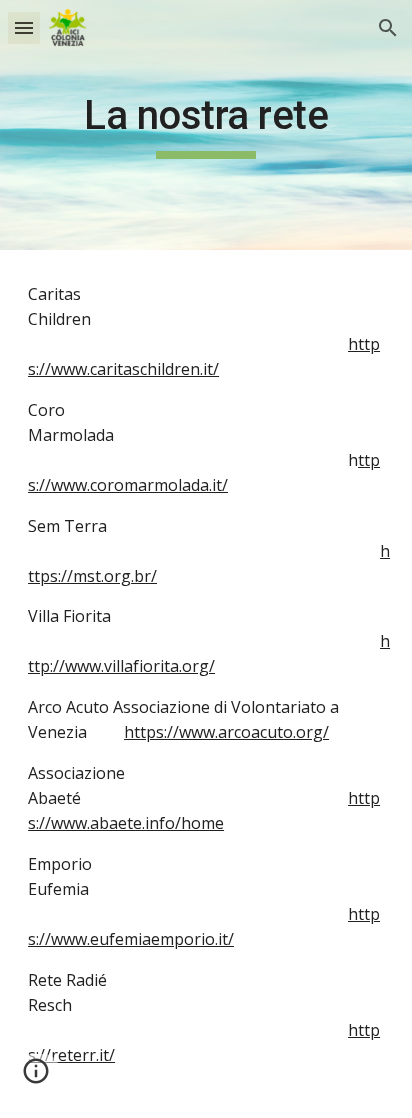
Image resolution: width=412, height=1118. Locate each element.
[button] (24, 27)
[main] (206, 125)
